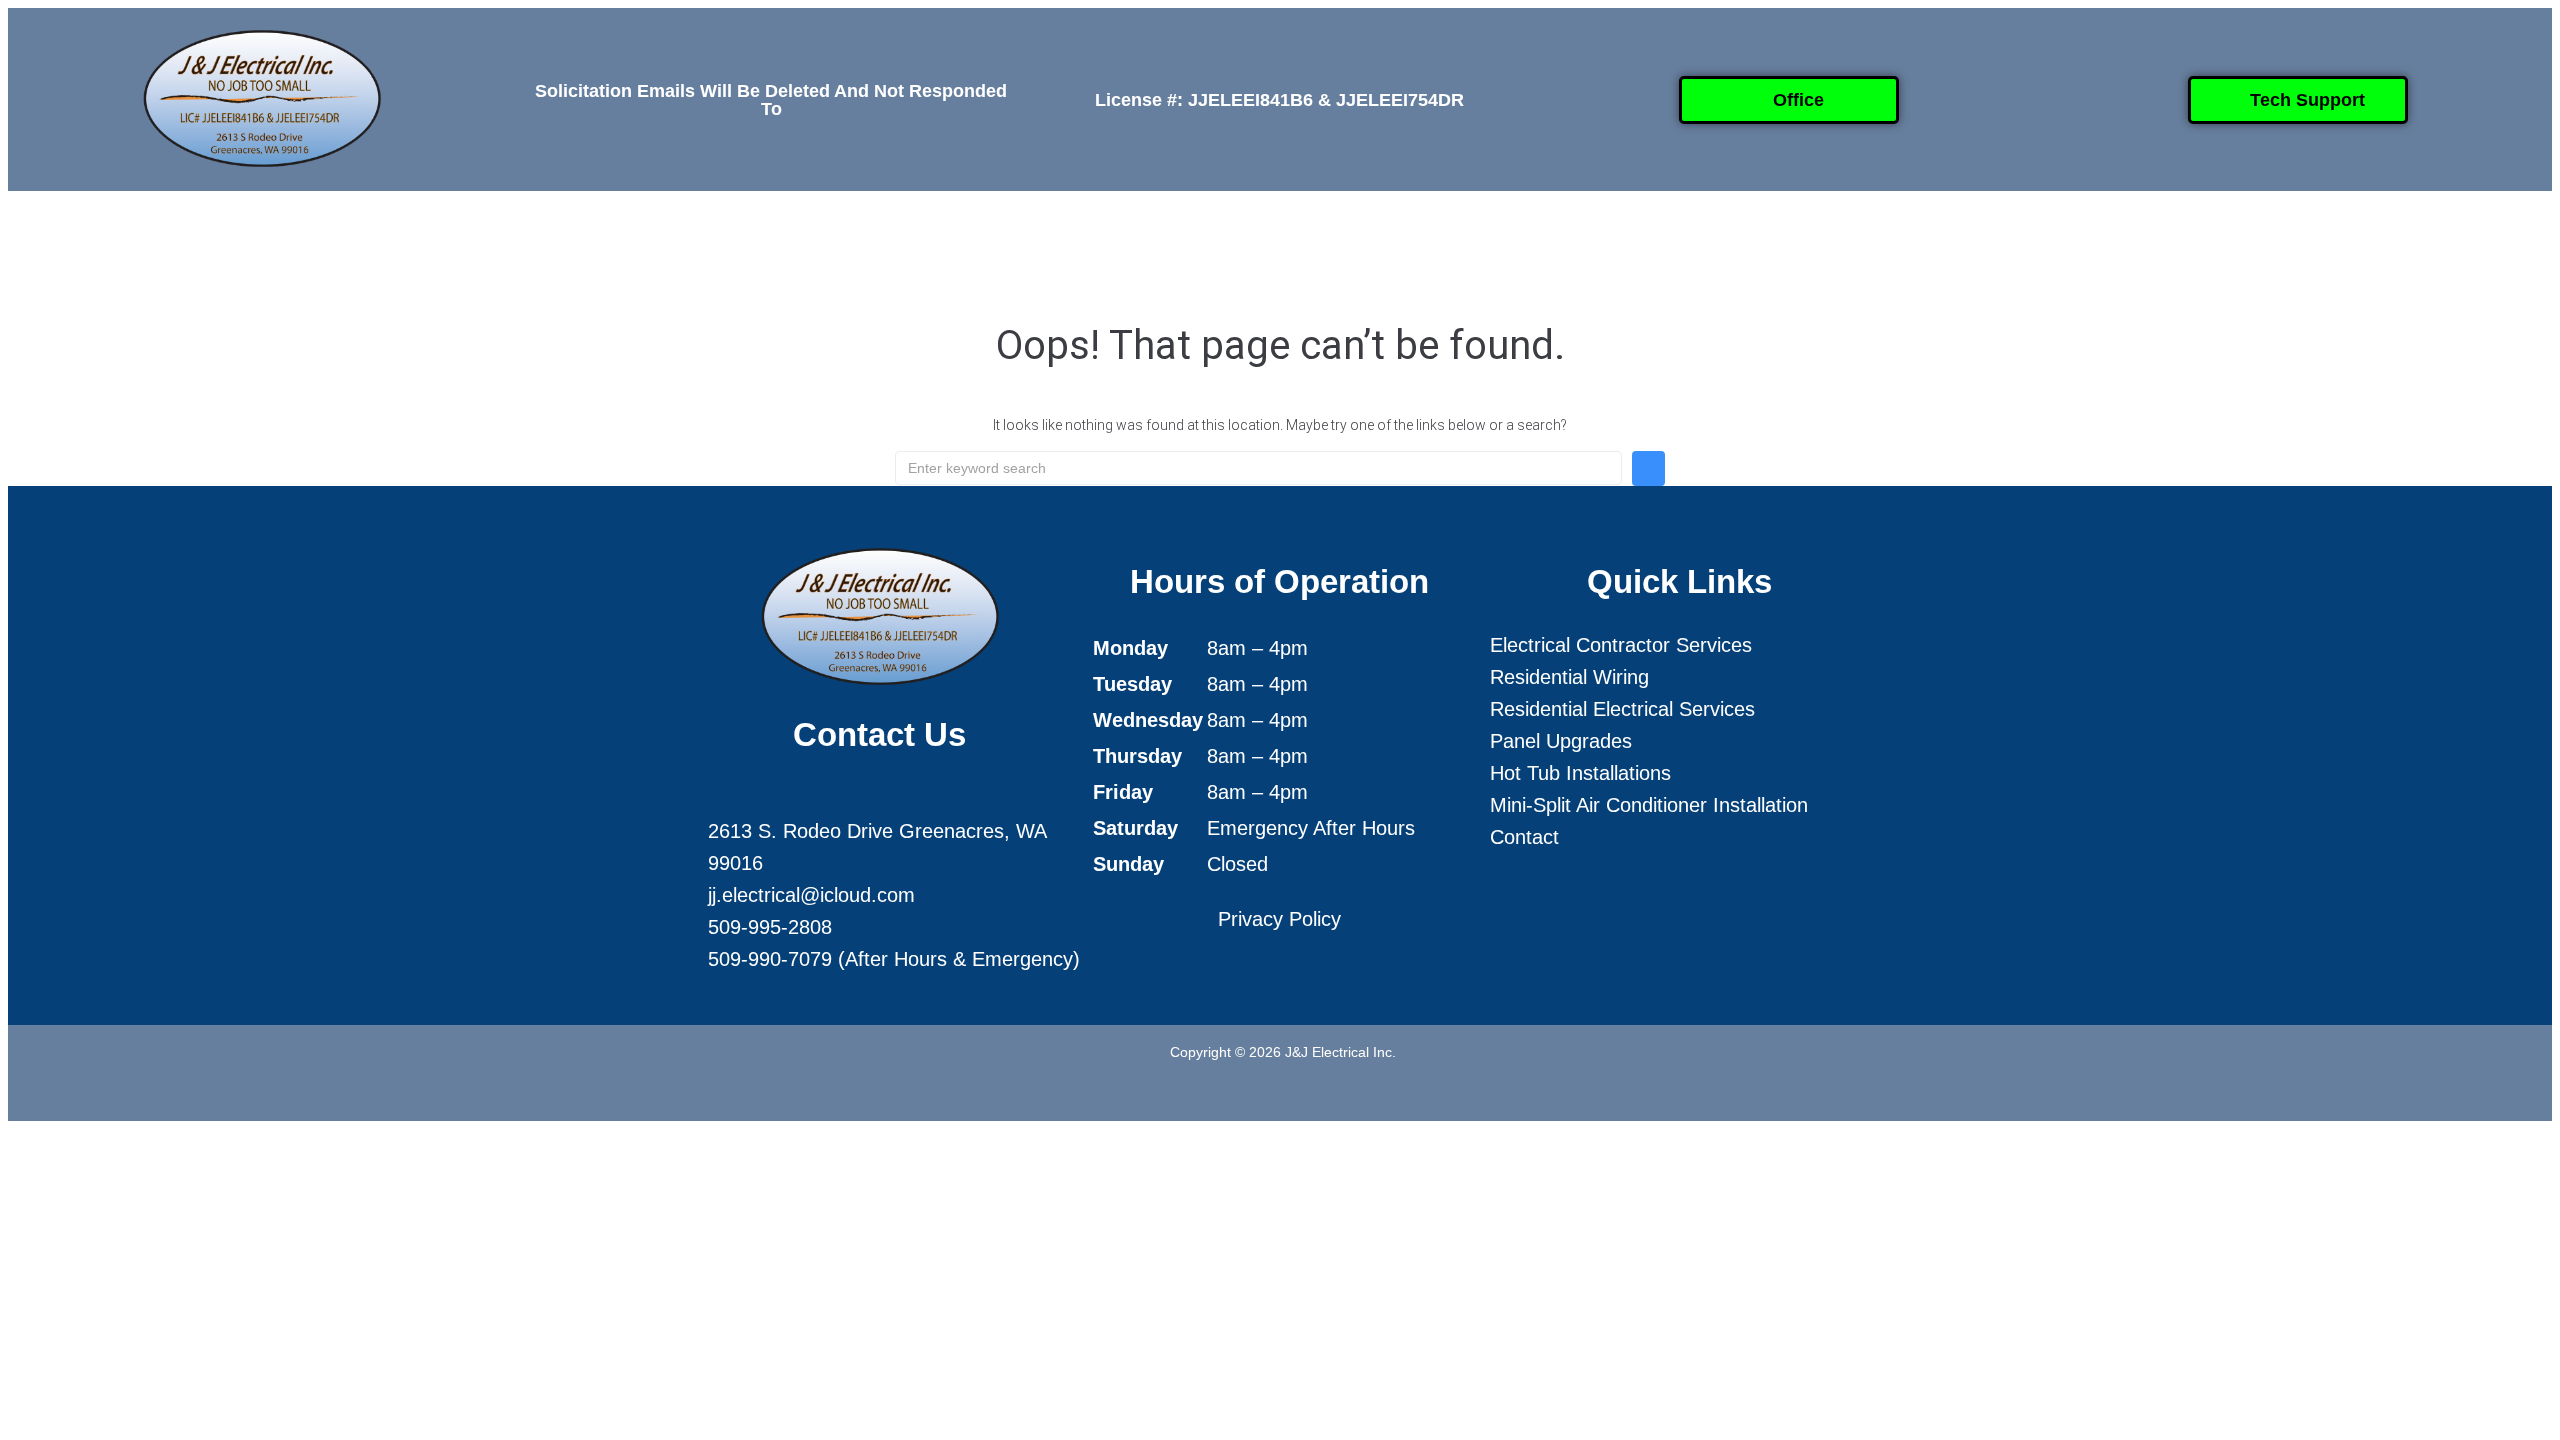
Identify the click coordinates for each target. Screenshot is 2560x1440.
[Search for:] (1258, 468)
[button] (1055, 240)
